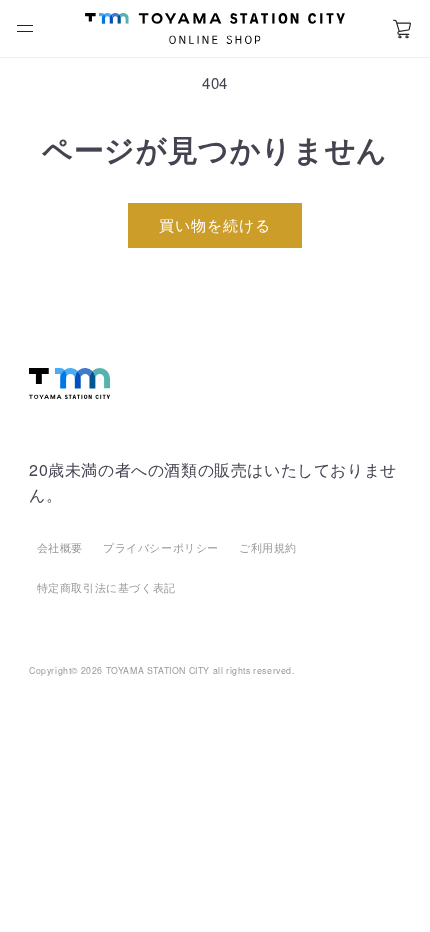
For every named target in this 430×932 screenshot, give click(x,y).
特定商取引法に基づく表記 (106, 587)
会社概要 (60, 547)
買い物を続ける (215, 224)
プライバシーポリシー (161, 547)
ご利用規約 (268, 547)
